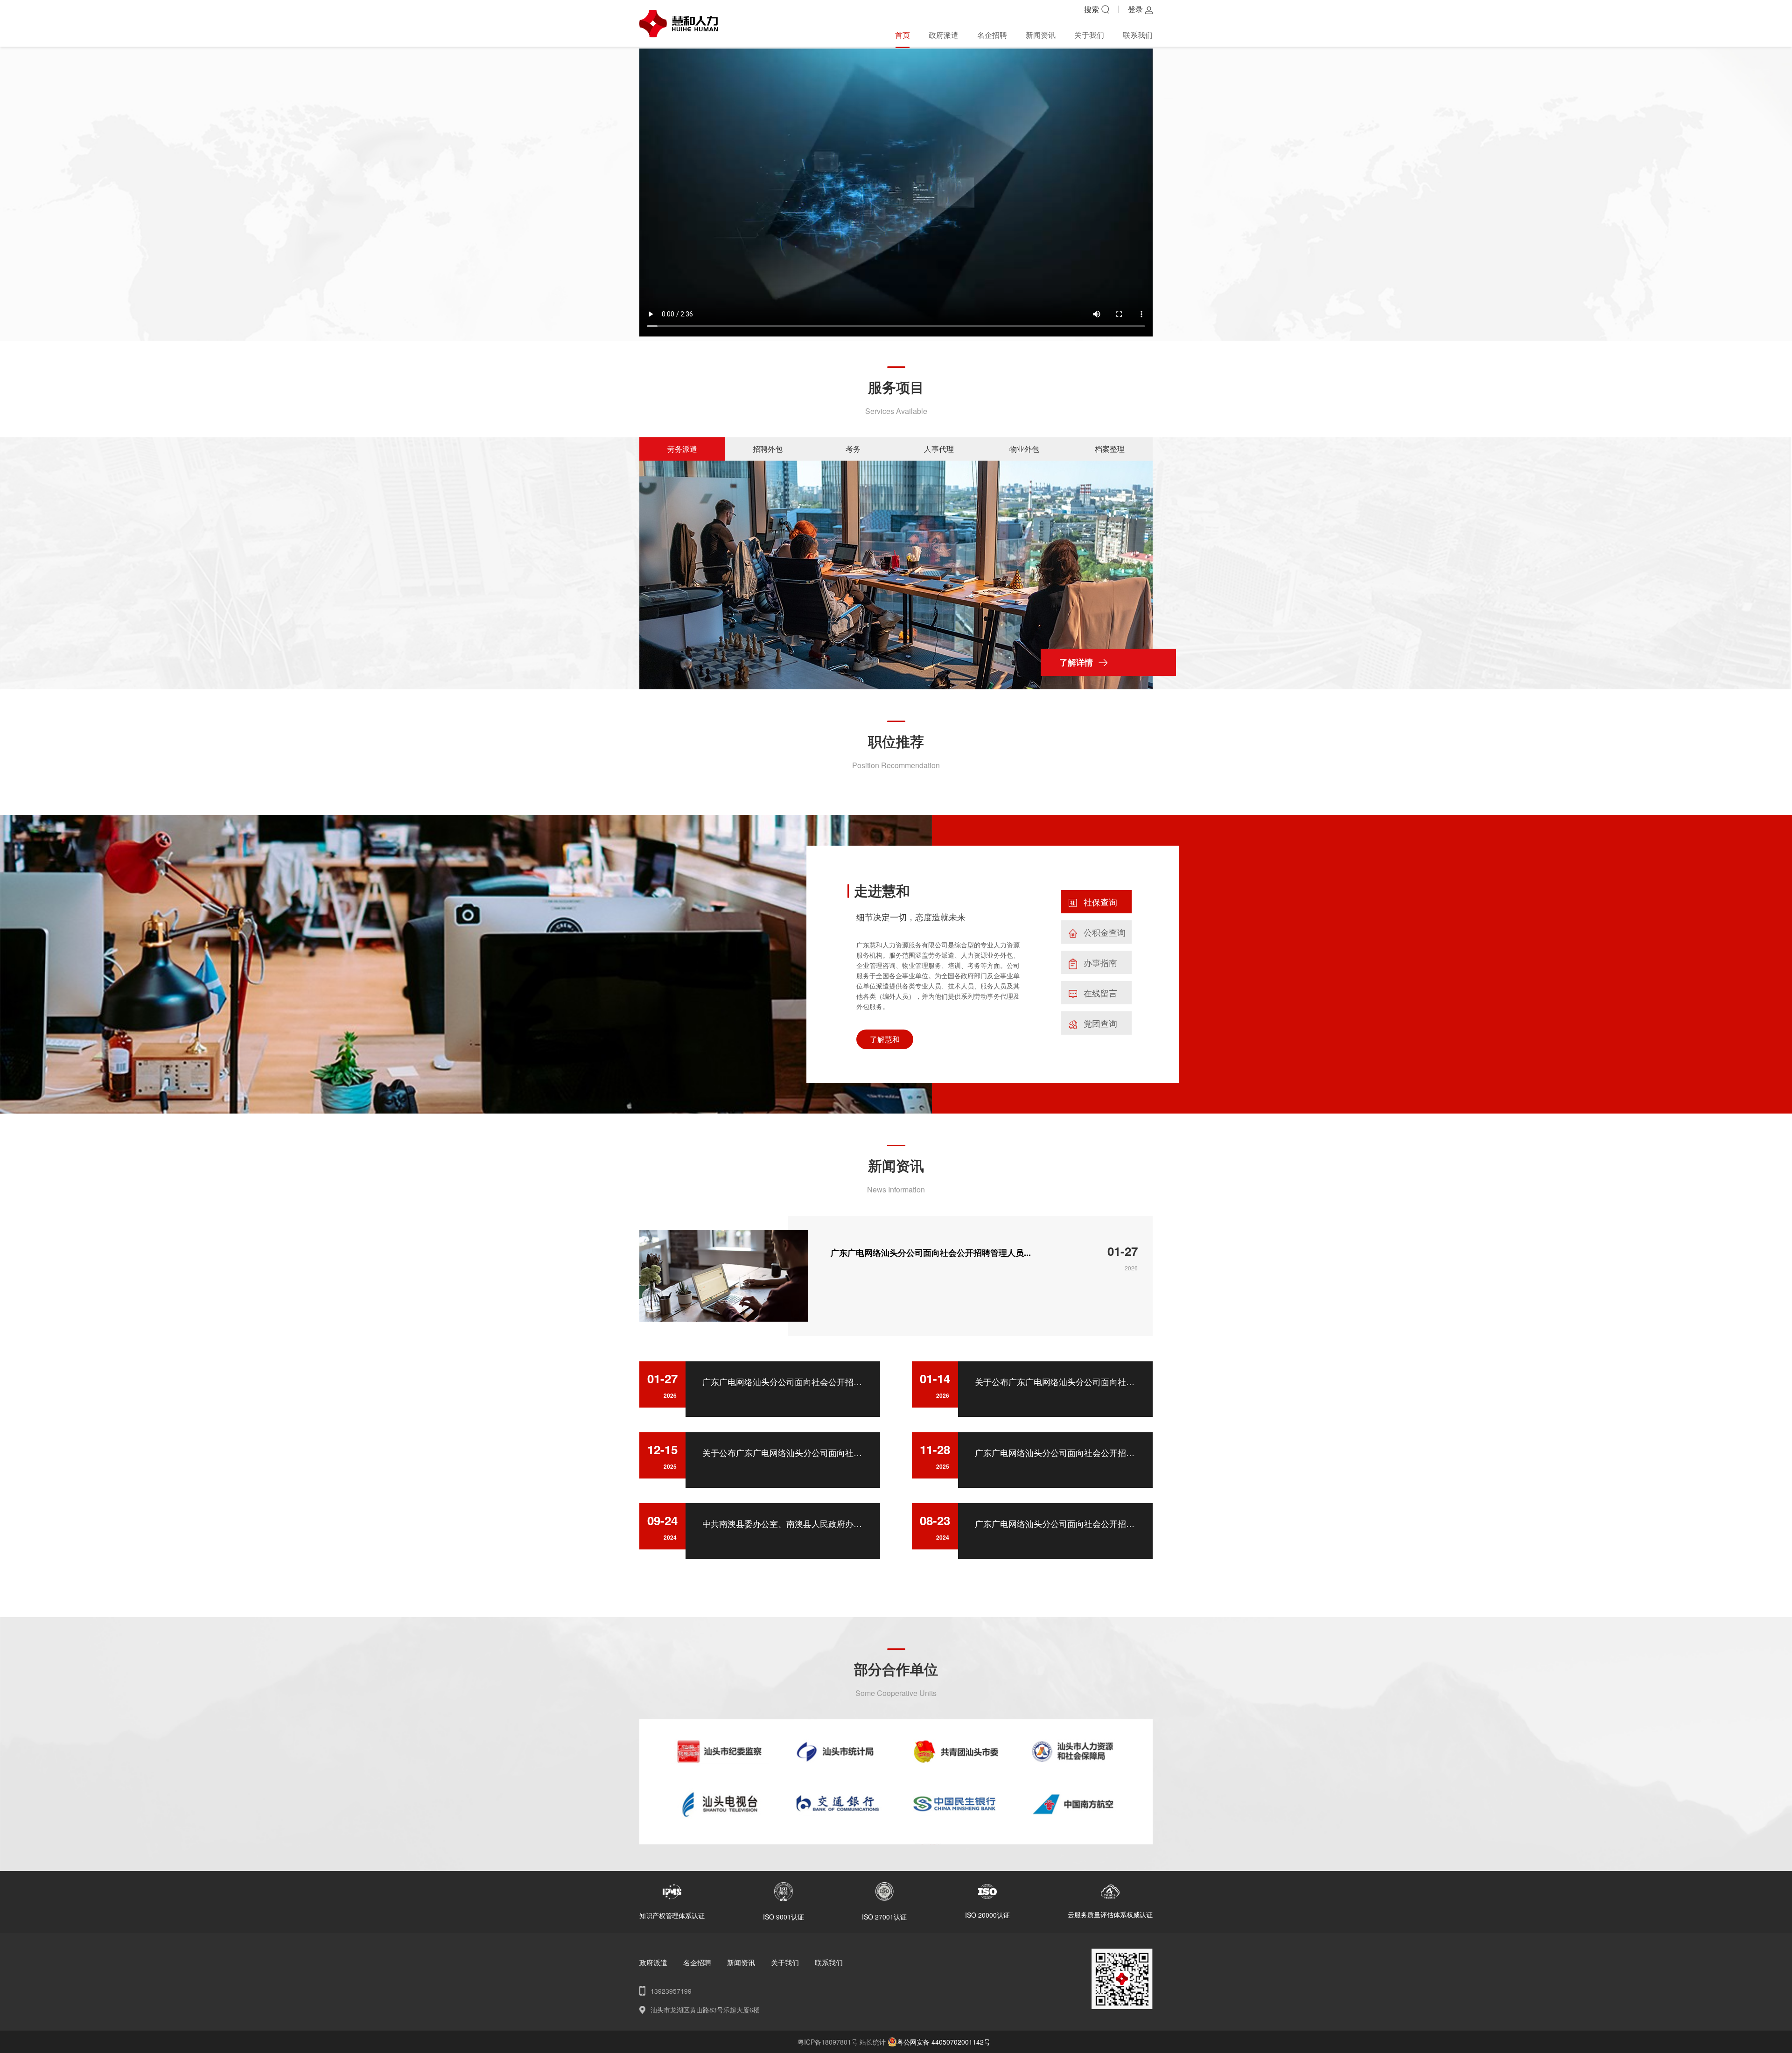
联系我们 (1138, 35)
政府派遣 (944, 35)
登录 (1135, 9)
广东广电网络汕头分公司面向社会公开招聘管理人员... (931, 1253)
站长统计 (873, 2042)
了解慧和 (885, 1039)
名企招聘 (992, 35)
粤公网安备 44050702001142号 (944, 2042)
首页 (903, 35)
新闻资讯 (1041, 35)
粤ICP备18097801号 (829, 2042)
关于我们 (1089, 35)
